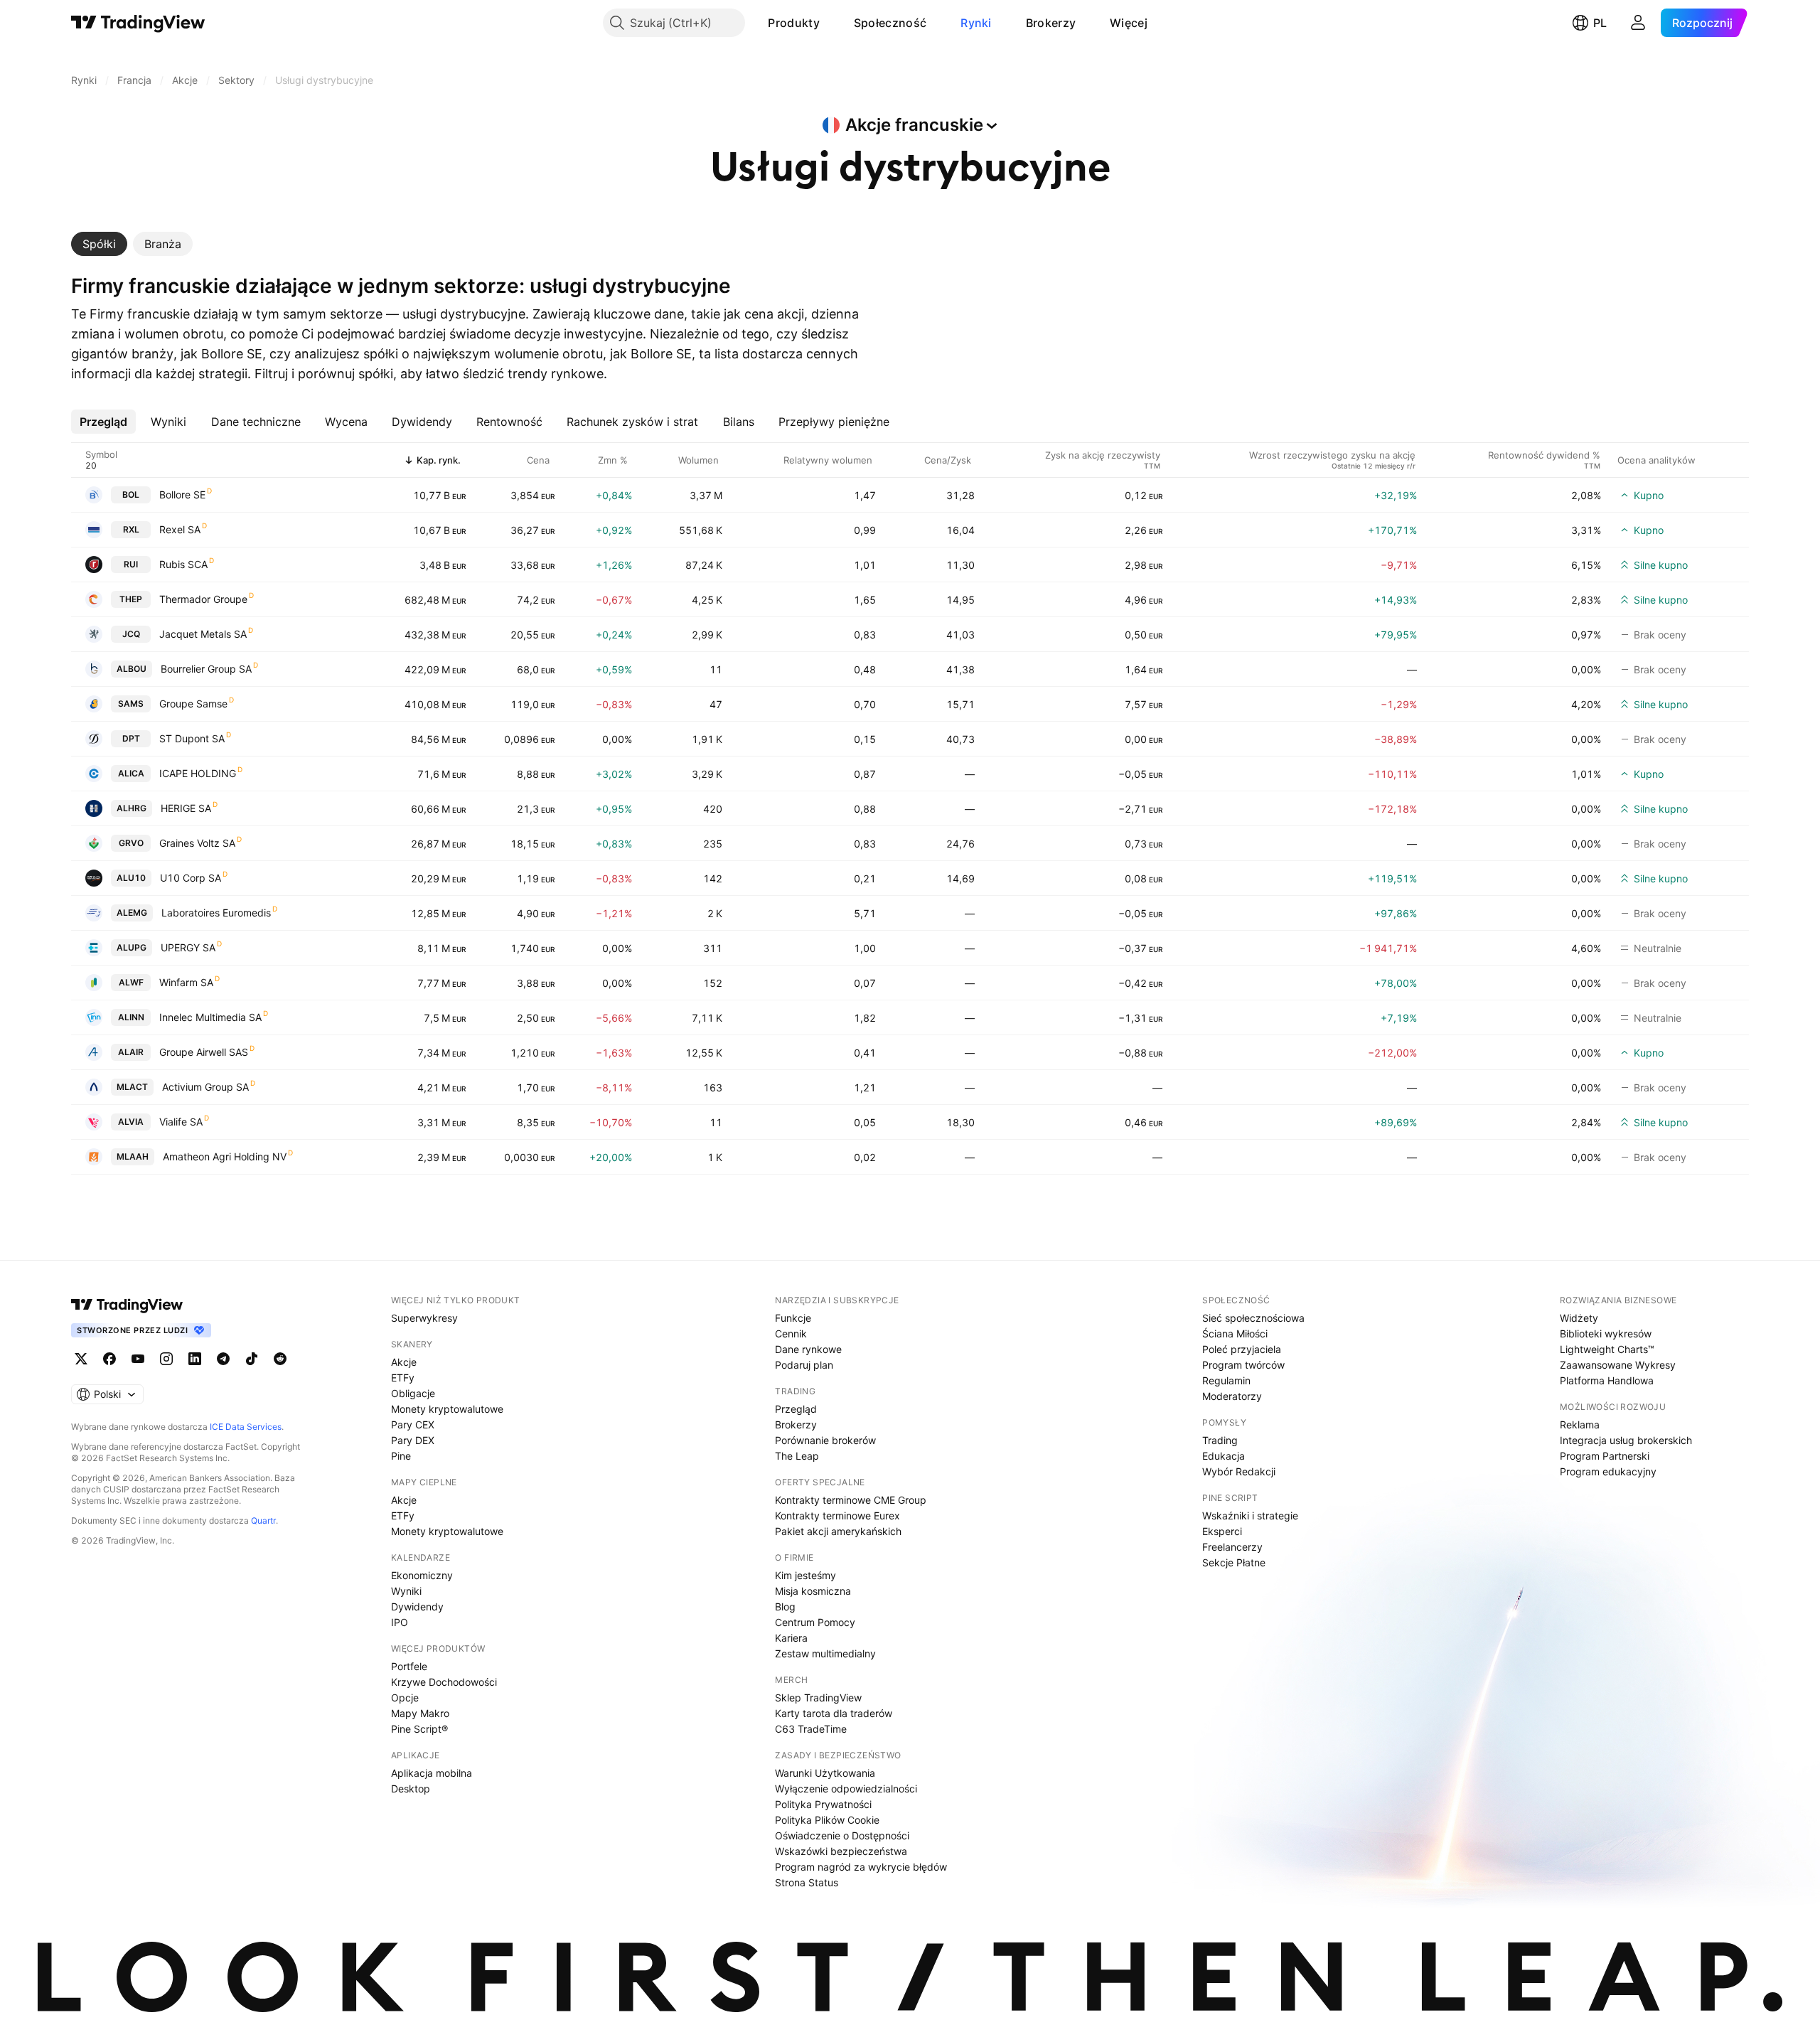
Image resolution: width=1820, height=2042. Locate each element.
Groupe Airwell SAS (204, 1052)
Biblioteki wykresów (1606, 1333)
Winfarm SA (186, 982)
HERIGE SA (186, 808)
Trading (1220, 1440)
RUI (131, 564)
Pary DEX (413, 1440)
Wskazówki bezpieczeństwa (841, 1851)
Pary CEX (413, 1424)
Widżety (1579, 1318)
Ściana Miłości (1235, 1333)
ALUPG (132, 947)
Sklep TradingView (818, 1698)
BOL (131, 495)
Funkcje (793, 1318)
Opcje (405, 1698)
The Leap (797, 1456)
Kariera (791, 1638)
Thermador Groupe (203, 599)
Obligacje (413, 1393)
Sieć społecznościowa (1253, 1318)
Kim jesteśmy (805, 1575)
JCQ (131, 634)
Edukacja (1224, 1456)
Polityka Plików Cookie (827, 1820)
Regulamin (1226, 1380)
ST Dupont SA (192, 738)
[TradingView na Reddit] (280, 1359)
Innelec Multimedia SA (210, 1017)
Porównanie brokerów (825, 1440)
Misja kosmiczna (813, 1591)
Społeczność (890, 23)
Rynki (976, 23)
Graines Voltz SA (197, 843)
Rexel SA (180, 529)
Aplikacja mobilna (432, 1773)
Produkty (793, 23)
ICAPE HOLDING (198, 773)
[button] (830, 23)
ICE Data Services (246, 1427)
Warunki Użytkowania (825, 1773)
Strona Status (807, 1882)
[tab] (99, 244)
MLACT (132, 1087)
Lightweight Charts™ (1607, 1349)
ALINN (131, 1017)
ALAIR (131, 1052)
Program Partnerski (1605, 1456)
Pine (401, 1456)
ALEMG (132, 913)
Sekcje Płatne (1234, 1562)
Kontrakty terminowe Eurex (837, 1516)
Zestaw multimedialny (825, 1653)
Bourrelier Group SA (206, 669)
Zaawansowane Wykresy (1618, 1365)
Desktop (411, 1789)
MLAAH (133, 1156)
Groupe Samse (193, 704)
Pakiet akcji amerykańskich (838, 1531)
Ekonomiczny (422, 1575)
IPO (400, 1622)
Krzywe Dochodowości (444, 1682)
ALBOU (132, 669)
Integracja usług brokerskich (1626, 1440)
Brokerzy (1051, 23)
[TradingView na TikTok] (252, 1359)
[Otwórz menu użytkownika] (1638, 23)
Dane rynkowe (808, 1349)
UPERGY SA (188, 947)
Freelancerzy (1232, 1547)
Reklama (1580, 1424)
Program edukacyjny (1608, 1471)
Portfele (409, 1666)
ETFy (403, 1378)
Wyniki (406, 1591)
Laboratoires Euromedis (216, 913)
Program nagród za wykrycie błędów (861, 1867)
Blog (785, 1607)
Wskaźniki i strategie (1250, 1516)
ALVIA (131, 1122)
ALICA (131, 773)
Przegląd (796, 1409)
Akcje (404, 1362)
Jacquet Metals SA (203, 634)
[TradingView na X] (81, 1359)
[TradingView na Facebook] (109, 1359)
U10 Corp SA (191, 878)
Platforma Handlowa (1607, 1380)
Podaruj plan (804, 1365)
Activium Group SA (205, 1087)
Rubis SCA (183, 564)
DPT (131, 738)
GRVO (131, 843)
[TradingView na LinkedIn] (195, 1359)
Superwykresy (424, 1318)
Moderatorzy (1232, 1396)
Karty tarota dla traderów (834, 1713)
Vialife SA (181, 1122)
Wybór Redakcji (1239, 1471)
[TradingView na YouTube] (138, 1359)
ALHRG (132, 808)
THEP (131, 599)
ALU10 (131, 878)
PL (1600, 23)
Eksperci (1222, 1531)
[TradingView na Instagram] (166, 1359)
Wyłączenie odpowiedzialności (846, 1789)
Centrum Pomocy (815, 1622)
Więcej (1129, 23)
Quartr (263, 1520)
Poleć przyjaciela (1242, 1349)
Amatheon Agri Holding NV (225, 1156)
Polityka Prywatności (823, 1804)
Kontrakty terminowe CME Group (851, 1500)
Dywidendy (417, 1607)
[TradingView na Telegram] (223, 1359)
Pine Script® (419, 1729)
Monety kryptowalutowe (447, 1409)
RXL (131, 529)
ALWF (131, 982)
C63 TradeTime (811, 1729)
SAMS (131, 704)
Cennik (791, 1333)
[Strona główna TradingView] (138, 23)
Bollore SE (182, 495)
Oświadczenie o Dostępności (842, 1835)
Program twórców (1243, 1365)
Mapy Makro (420, 1713)
